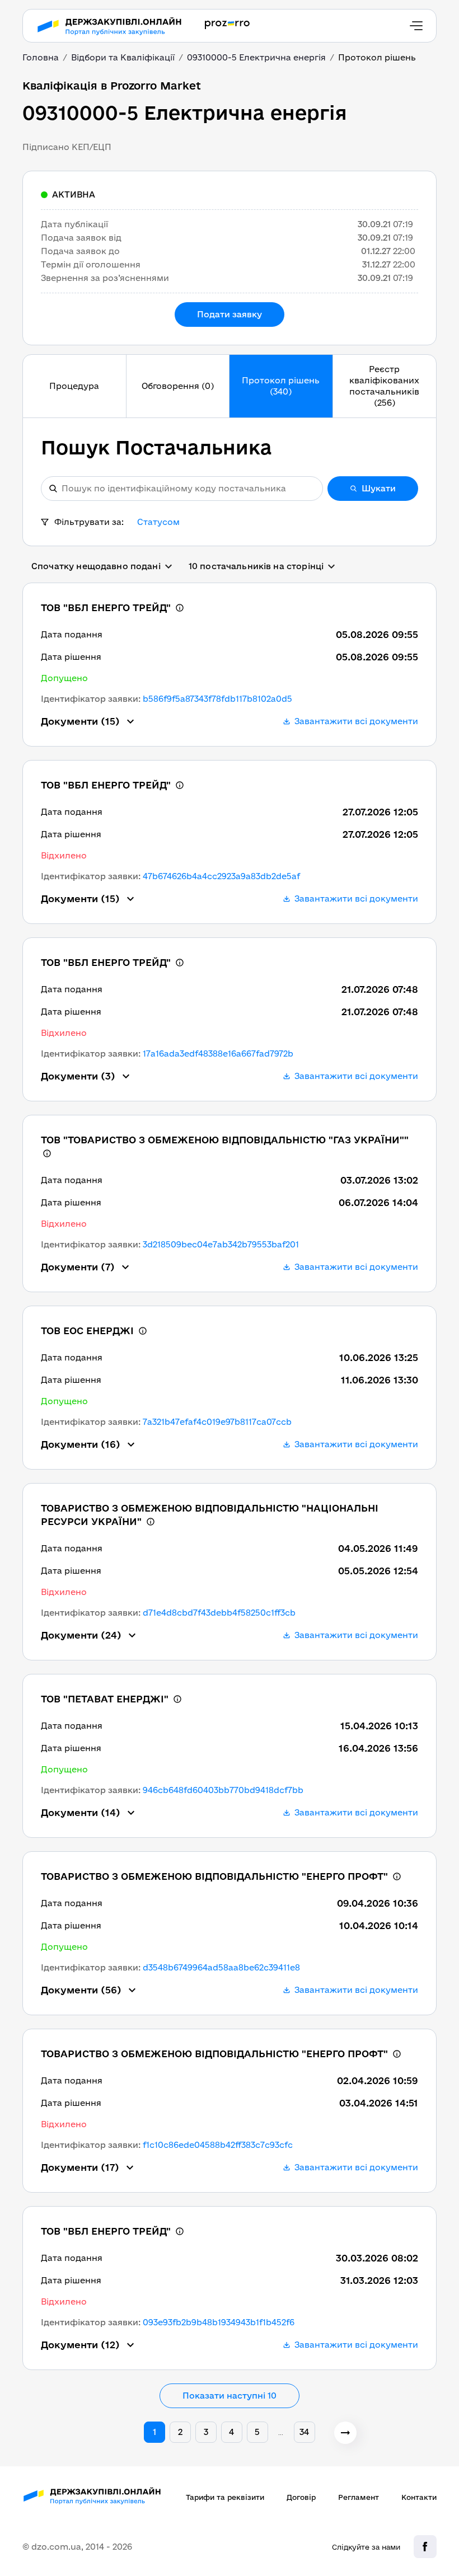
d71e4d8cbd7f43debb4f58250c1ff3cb (219, 1613)
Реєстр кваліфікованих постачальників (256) (384, 386)
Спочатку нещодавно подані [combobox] (96, 566)
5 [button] (257, 2432)
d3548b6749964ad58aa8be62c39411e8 (221, 1967)
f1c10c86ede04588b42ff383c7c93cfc (218, 2145)
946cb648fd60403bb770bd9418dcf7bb (223, 1790)
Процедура (74, 386)
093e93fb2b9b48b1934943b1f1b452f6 (219, 2322)
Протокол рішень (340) (281, 386)
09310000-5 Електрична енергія (256, 57)
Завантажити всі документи (356, 721)
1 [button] (154, 2432)
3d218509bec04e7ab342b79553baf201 (221, 1244)
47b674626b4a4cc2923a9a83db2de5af (221, 876)
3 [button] (206, 2432)
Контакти (419, 2497)
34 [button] (304, 2432)
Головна (41, 57)
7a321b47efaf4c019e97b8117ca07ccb (217, 1422)
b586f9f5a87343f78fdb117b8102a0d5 (217, 699)
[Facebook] (425, 2547)
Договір (301, 2497)
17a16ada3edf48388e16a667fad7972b (218, 1054)
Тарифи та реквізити (225, 2497)
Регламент (359, 2497)
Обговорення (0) (178, 386)
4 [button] (231, 2432)
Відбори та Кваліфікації (123, 57)
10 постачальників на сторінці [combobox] (256, 566)
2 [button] (180, 2432)
